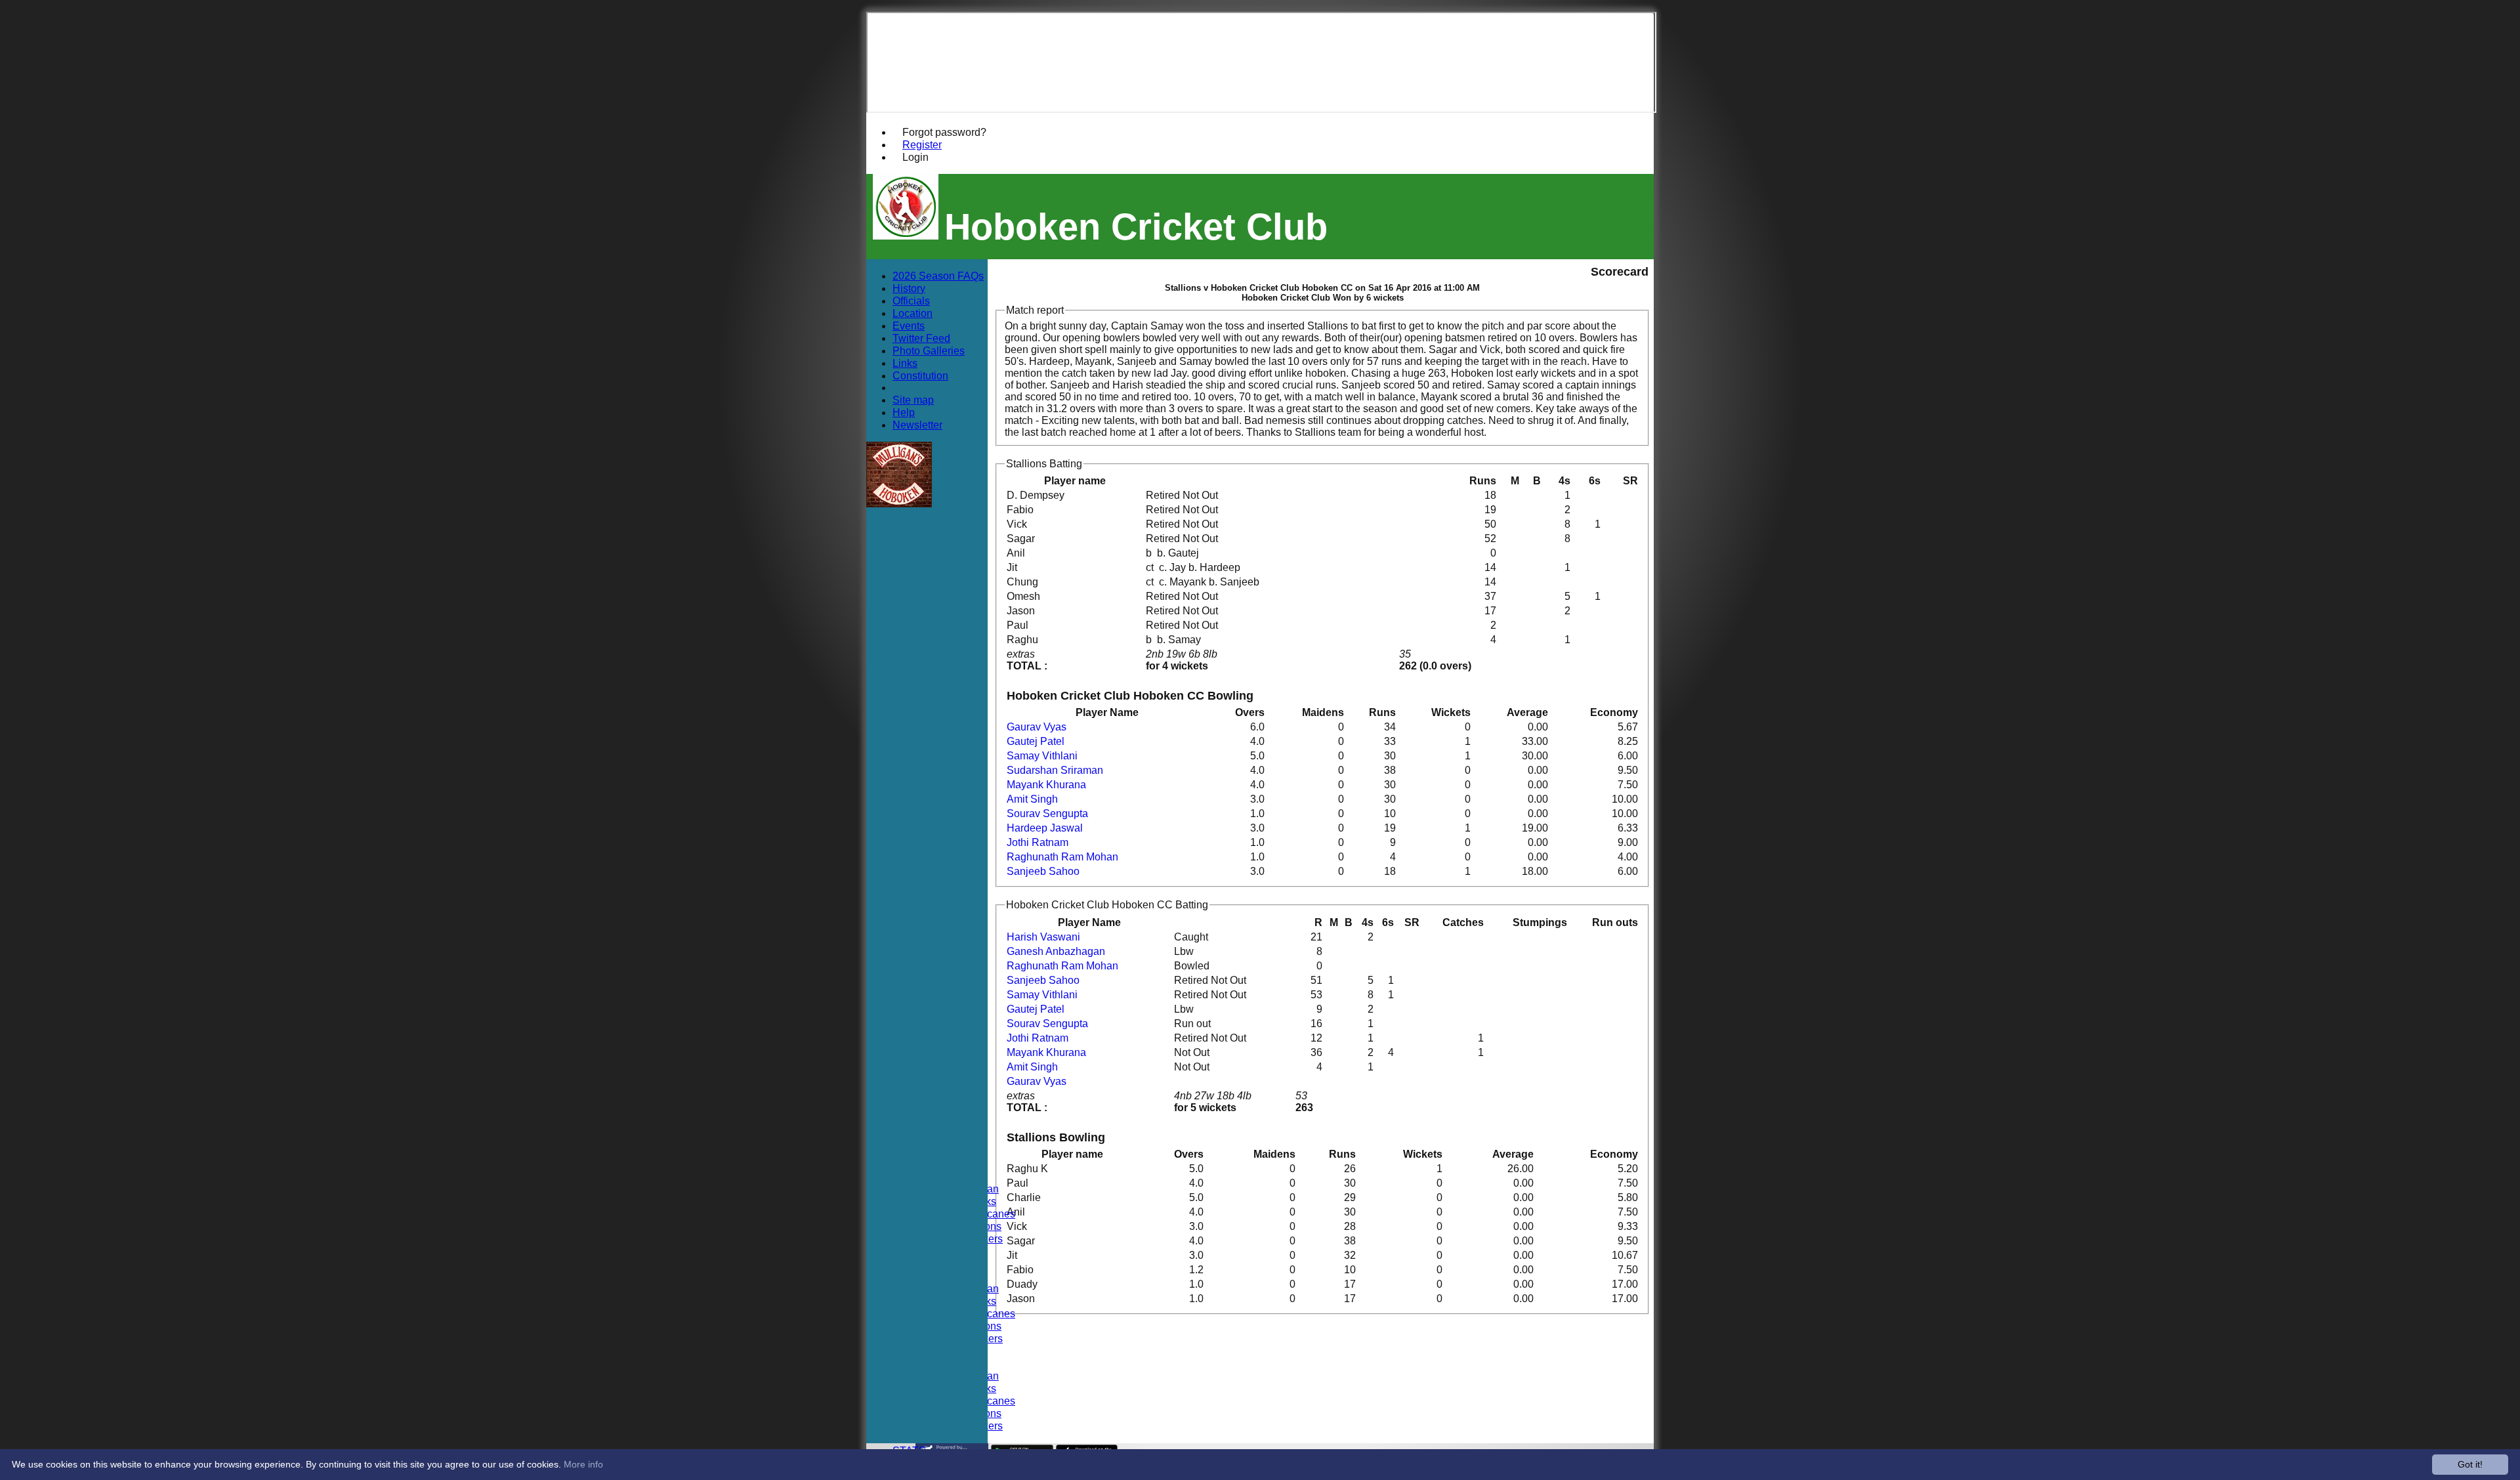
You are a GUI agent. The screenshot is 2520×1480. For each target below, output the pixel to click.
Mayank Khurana (1046, 785)
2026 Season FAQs (938, 276)
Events (909, 326)
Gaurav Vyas (1037, 727)
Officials (911, 301)
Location (913, 313)
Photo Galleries (929, 350)
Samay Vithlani (1042, 756)
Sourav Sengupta (1047, 814)
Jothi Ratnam (1038, 842)
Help (904, 412)
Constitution (920, 375)
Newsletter (917, 425)
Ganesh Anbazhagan (1056, 951)
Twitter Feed (921, 338)
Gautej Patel (1036, 741)
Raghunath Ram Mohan (1062, 857)
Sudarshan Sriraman (1055, 770)
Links (905, 363)
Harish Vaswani (1043, 937)
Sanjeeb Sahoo (1043, 871)
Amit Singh (1032, 799)
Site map (913, 400)
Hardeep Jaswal (1045, 828)
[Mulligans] (899, 504)
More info (583, 1464)
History (909, 288)
